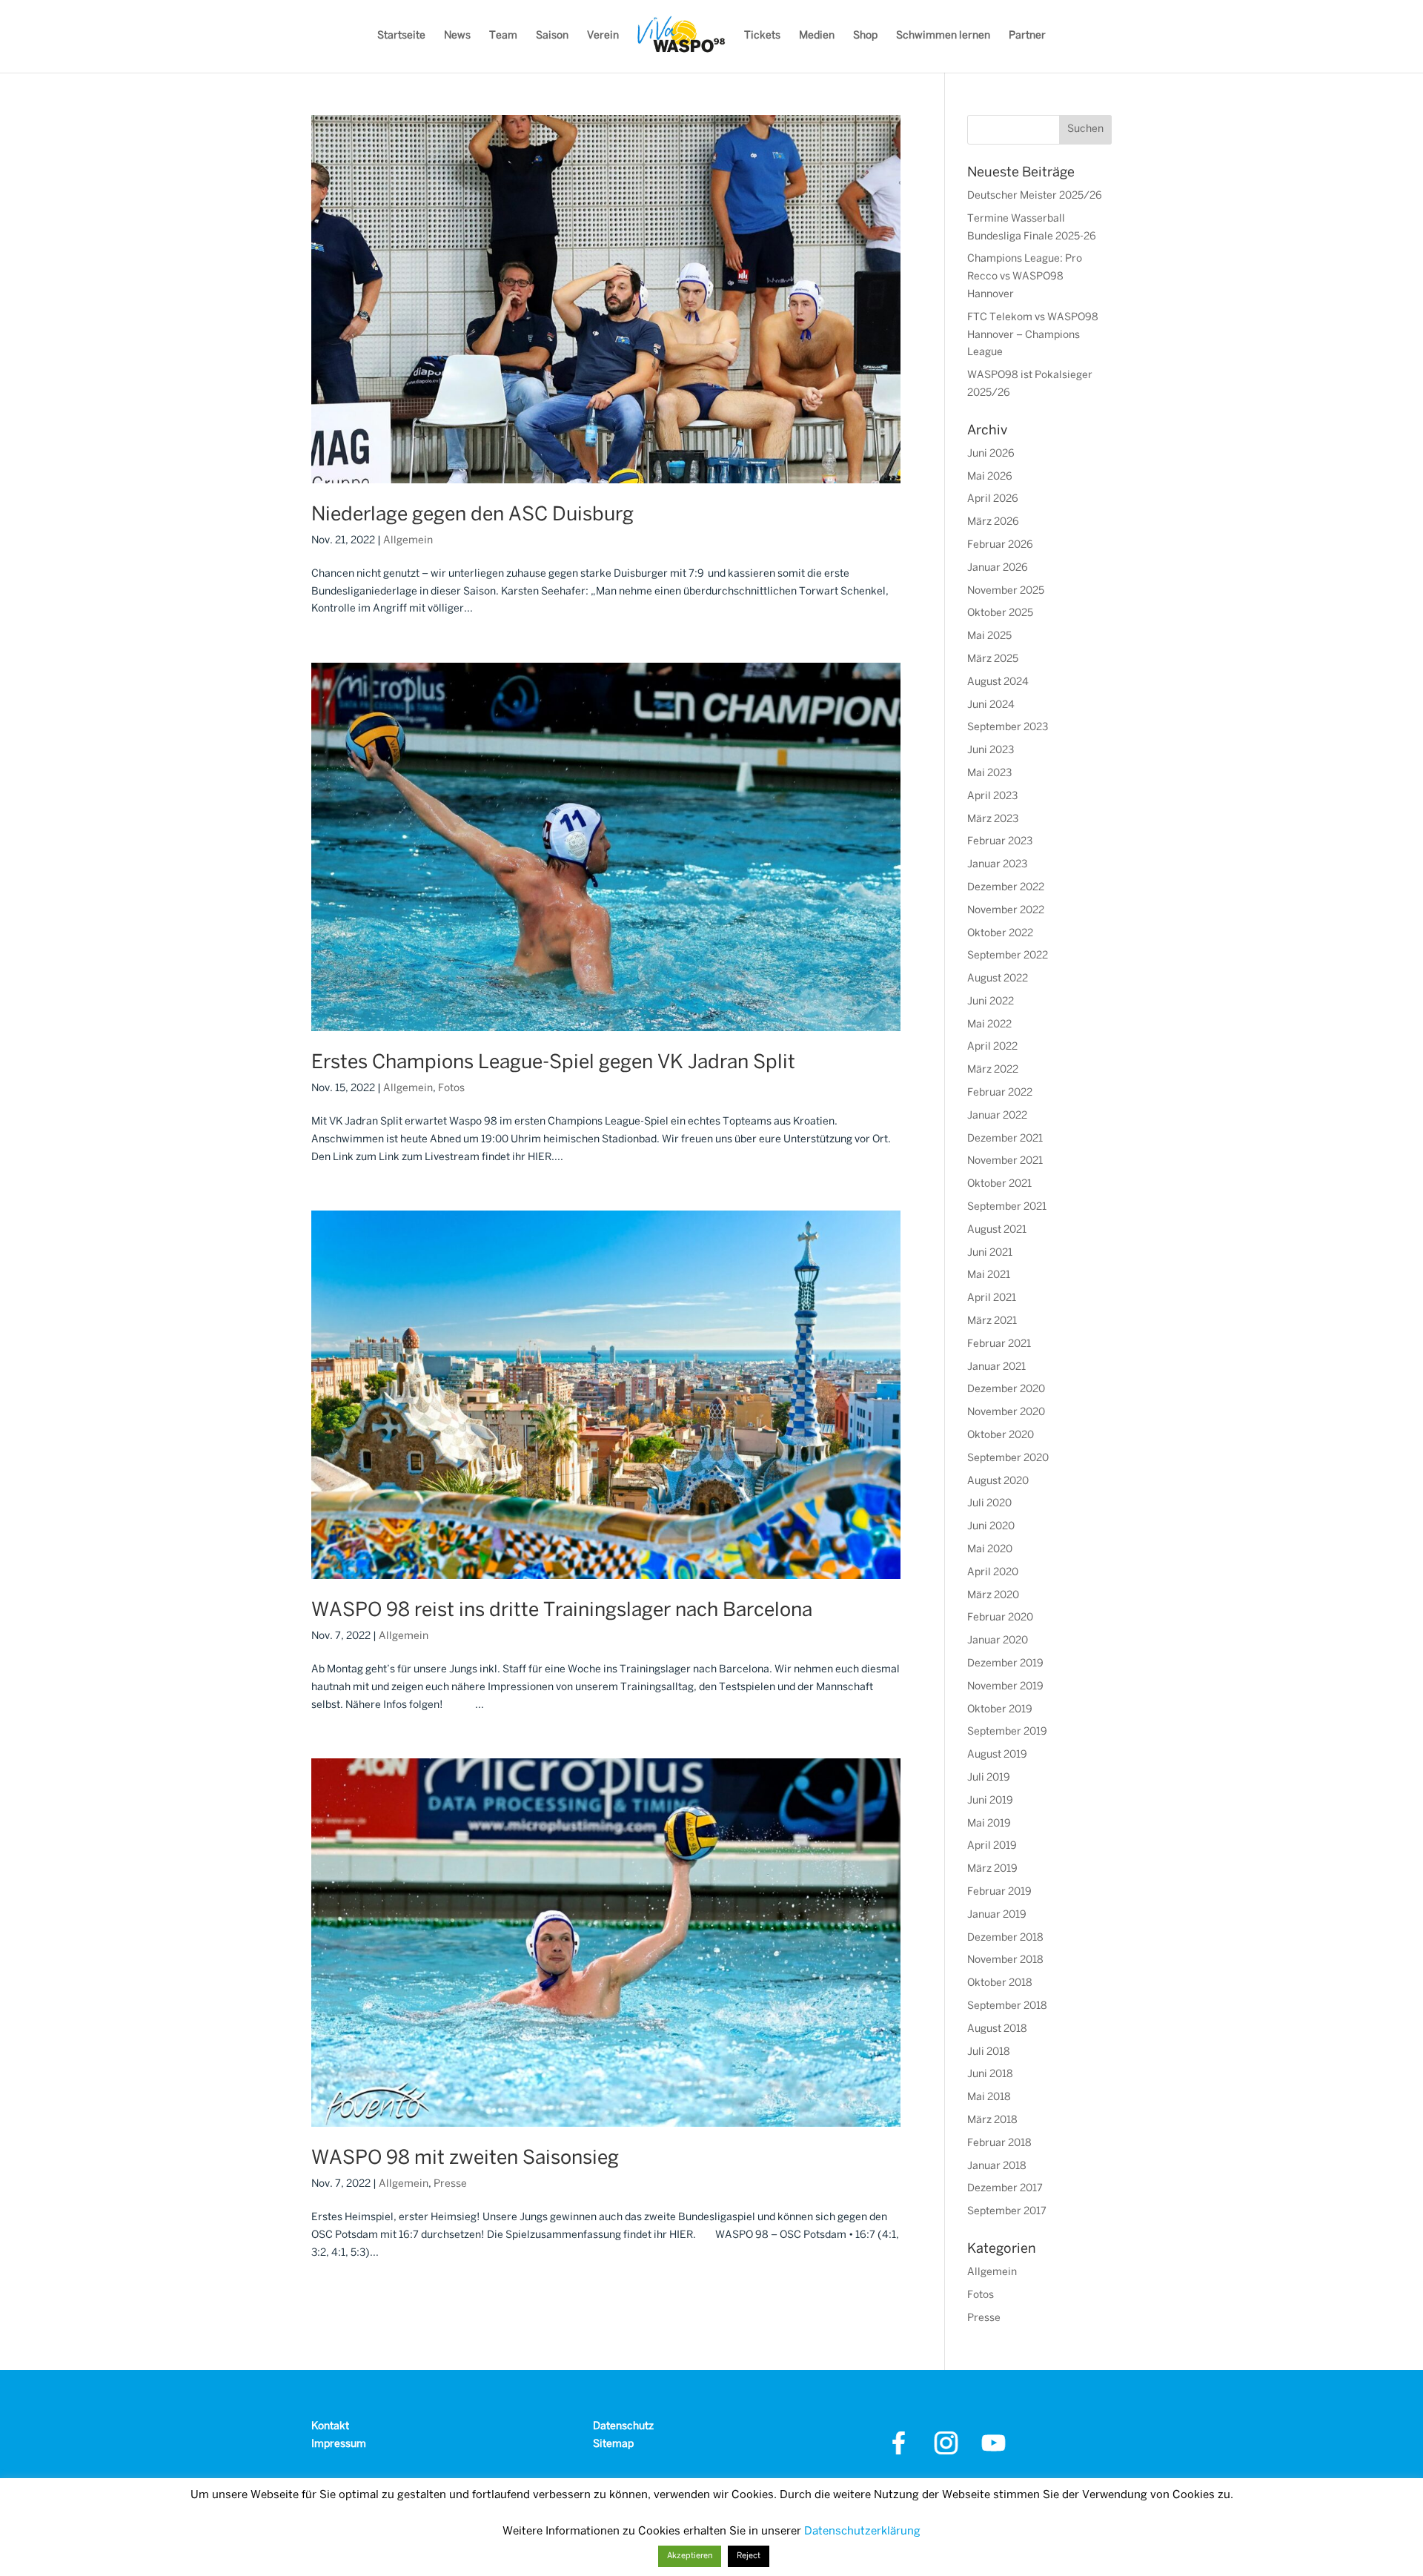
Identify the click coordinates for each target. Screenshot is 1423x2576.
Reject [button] (749, 2556)
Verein (603, 36)
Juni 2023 (991, 751)
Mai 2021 (989, 1275)
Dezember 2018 (1005, 1938)
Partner (1027, 36)
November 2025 (1006, 591)
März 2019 (992, 1869)
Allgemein (408, 541)
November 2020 (1006, 1413)
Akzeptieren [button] (690, 2556)
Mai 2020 (990, 1550)
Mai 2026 (990, 477)
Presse (450, 2184)
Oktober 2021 (999, 1184)
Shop (865, 36)
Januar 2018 (997, 2166)
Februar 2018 (999, 2143)
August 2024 (998, 682)
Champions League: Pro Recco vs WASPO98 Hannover (1025, 277)
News (457, 36)
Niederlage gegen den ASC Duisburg (472, 515)
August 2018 (997, 2029)
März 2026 (993, 522)
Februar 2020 (1000, 1618)
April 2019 (992, 1846)
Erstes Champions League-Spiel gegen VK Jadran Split (553, 1063)
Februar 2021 (999, 1344)
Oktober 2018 (1000, 1983)
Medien (817, 36)
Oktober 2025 (1000, 613)
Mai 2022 (989, 1025)
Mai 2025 (989, 636)
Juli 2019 (989, 1778)
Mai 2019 (989, 1824)
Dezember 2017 (1005, 2189)
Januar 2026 (998, 568)
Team (503, 36)
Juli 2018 (989, 2052)
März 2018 (992, 2120)
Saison (552, 36)
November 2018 (1005, 1960)
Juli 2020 (989, 1504)
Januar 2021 (996, 1367)
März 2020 (993, 1596)
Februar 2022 (1000, 1093)
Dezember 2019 (1005, 1664)
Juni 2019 (990, 1801)
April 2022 (992, 1047)
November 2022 (1006, 911)
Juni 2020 (991, 1527)
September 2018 (1007, 2006)
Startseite (401, 36)
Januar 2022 (997, 1116)
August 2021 (997, 1230)
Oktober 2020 (1001, 1436)
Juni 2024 (991, 705)
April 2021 (992, 1298)
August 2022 (998, 979)
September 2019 (1007, 1732)
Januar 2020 (998, 1641)
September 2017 (1007, 2212)
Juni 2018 (990, 2075)
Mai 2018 (989, 2097)
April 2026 (993, 499)
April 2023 (992, 797)
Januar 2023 (997, 865)
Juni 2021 (990, 1253)
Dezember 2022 (1006, 888)
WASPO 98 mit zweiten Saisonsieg (465, 2159)
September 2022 (1008, 956)
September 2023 (1008, 728)
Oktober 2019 (1000, 1710)
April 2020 (993, 1573)
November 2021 (1005, 1161)
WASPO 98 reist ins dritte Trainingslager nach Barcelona (562, 1611)
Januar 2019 (997, 1915)
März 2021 (992, 1321)
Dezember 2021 (1005, 1139)
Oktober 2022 (1000, 934)
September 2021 (1007, 1207)
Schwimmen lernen (943, 36)
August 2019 (997, 1755)
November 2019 (1005, 1687)
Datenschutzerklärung (862, 2532)
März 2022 (993, 1070)
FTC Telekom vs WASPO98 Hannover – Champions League (1033, 335)
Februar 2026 (1000, 545)
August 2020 (998, 1481)
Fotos (451, 1089)
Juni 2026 (991, 454)
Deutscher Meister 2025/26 (1035, 196)
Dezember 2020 (1006, 1390)
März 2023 (993, 820)
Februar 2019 (999, 1892)
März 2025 (993, 659)
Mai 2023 (989, 774)
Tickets (762, 36)
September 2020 (1008, 1458)
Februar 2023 (1000, 842)
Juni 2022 (991, 1002)
